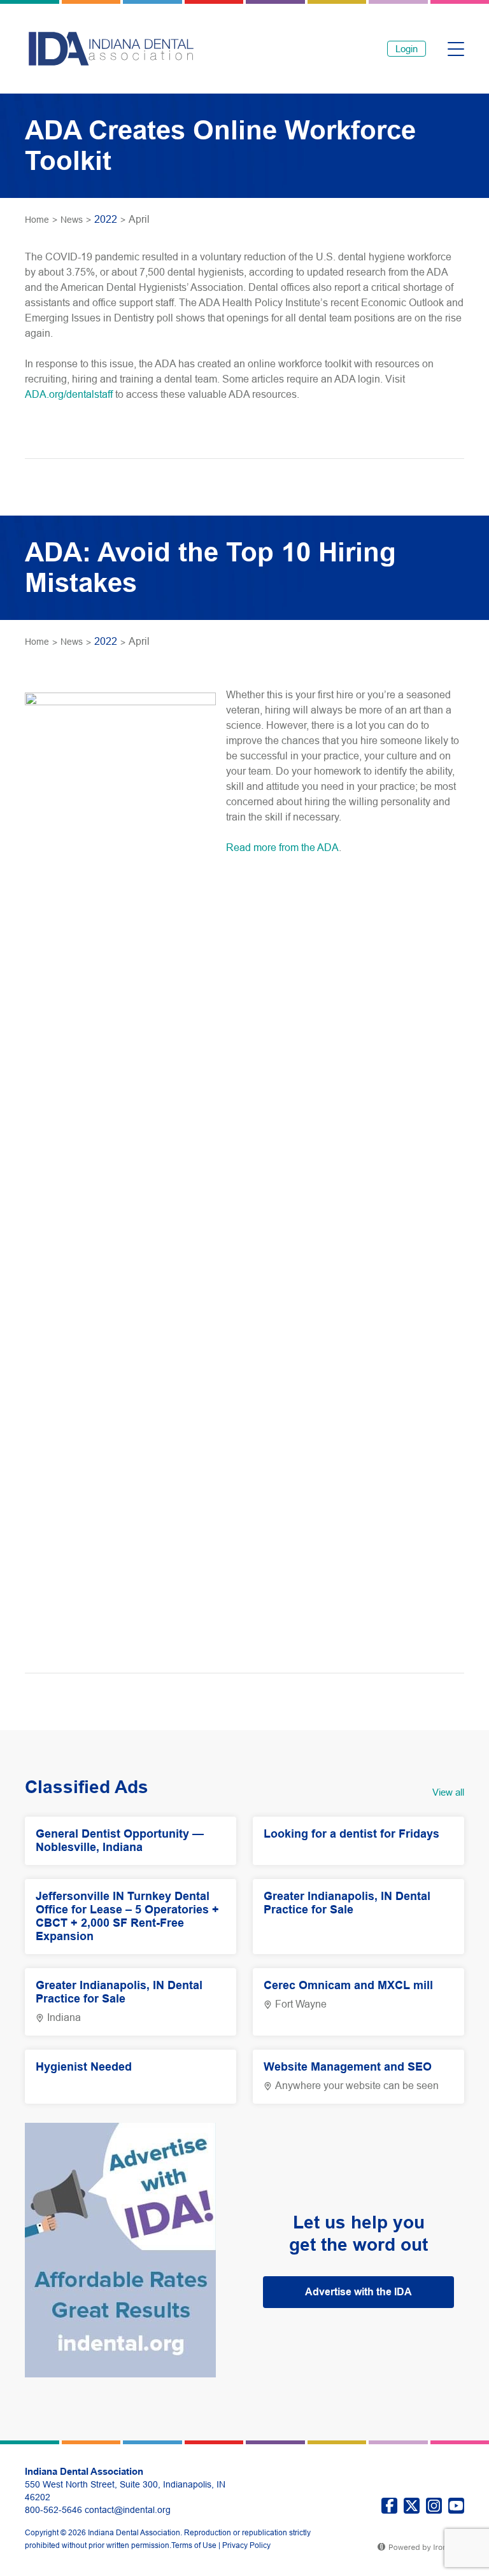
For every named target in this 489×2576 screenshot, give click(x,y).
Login (407, 49)
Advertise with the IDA (358, 2292)
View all (448, 1792)
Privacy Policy (246, 2545)
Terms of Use (194, 2545)
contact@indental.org (128, 2510)
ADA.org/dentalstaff (69, 394)
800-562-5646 (53, 2510)
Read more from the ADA (282, 848)
